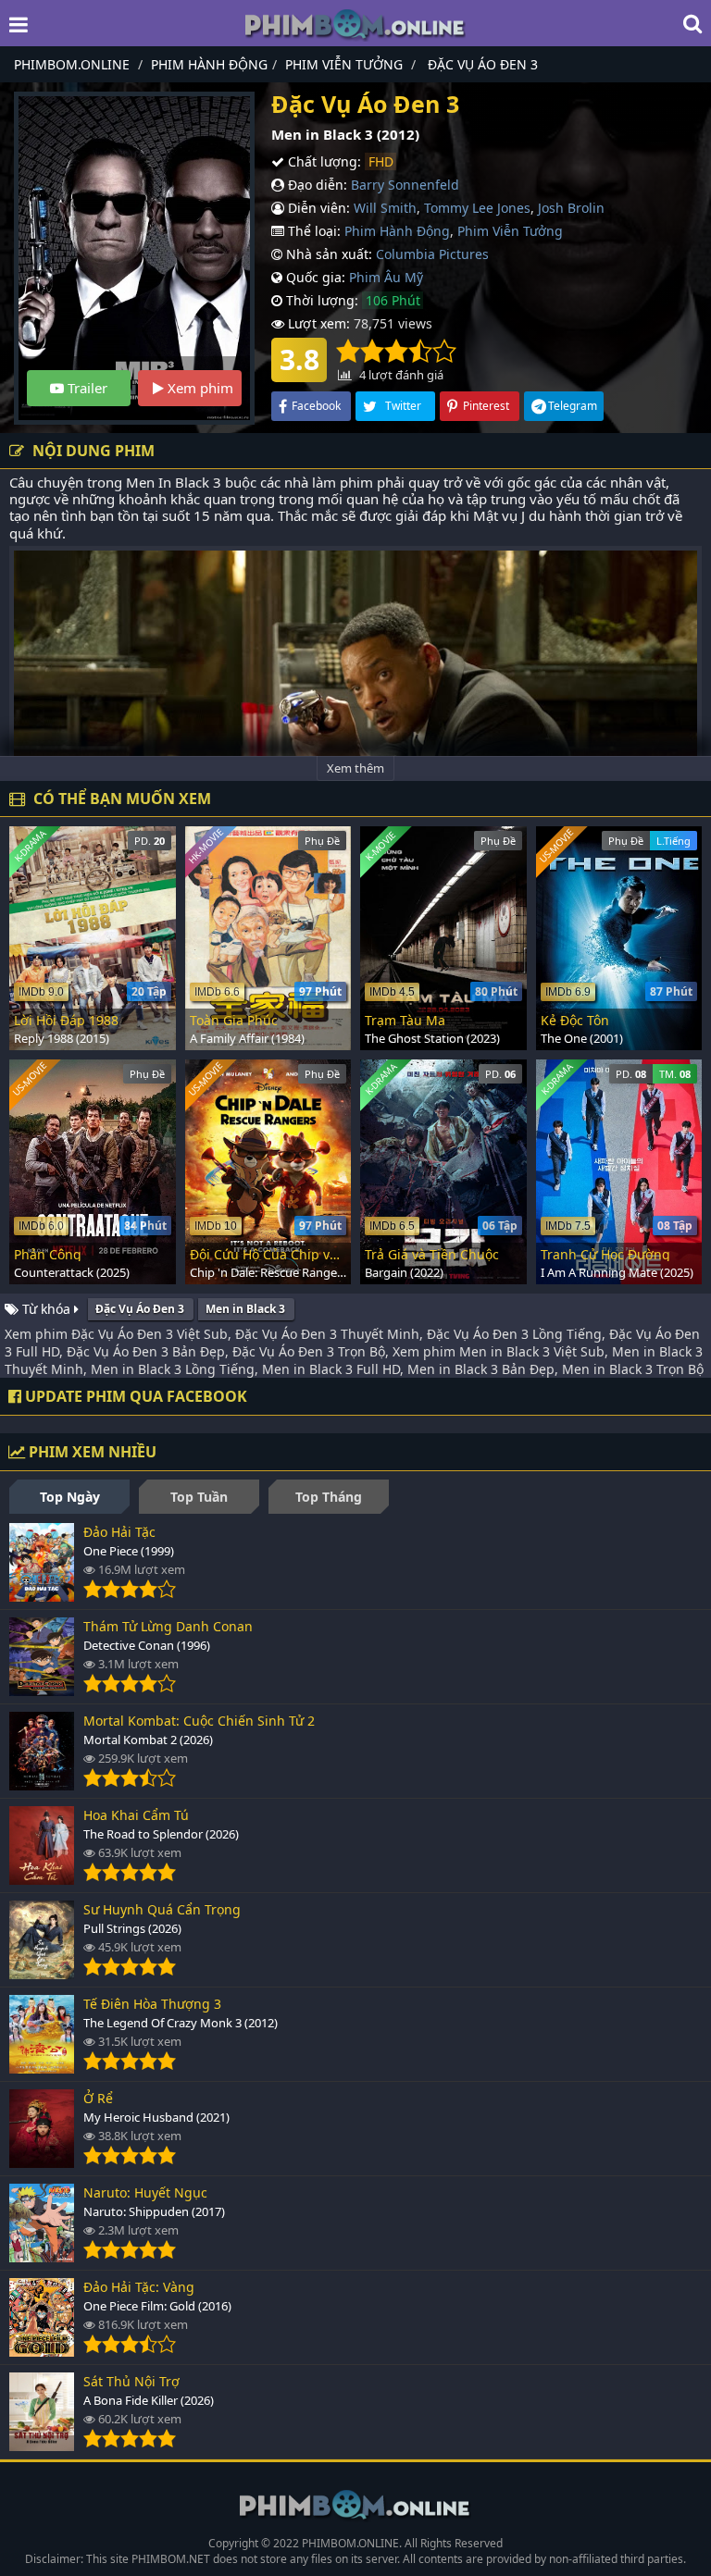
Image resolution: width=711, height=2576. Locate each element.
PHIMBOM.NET (171, 2559)
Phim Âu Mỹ (386, 277)
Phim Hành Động (397, 231)
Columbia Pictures (432, 254)
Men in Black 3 (245, 1309)
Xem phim (199, 388)
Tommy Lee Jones (477, 208)
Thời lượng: (320, 300)
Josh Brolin (571, 208)
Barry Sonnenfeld (405, 185)
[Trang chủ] (355, 23)
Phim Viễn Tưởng (510, 231)
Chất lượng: (323, 161)
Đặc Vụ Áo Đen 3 (140, 1309)
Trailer (86, 388)
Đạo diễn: (316, 185)
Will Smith (385, 208)
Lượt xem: (317, 323)
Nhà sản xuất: (327, 254)
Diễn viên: (317, 208)
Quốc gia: (314, 277)
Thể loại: (312, 231)
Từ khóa (46, 1309)
